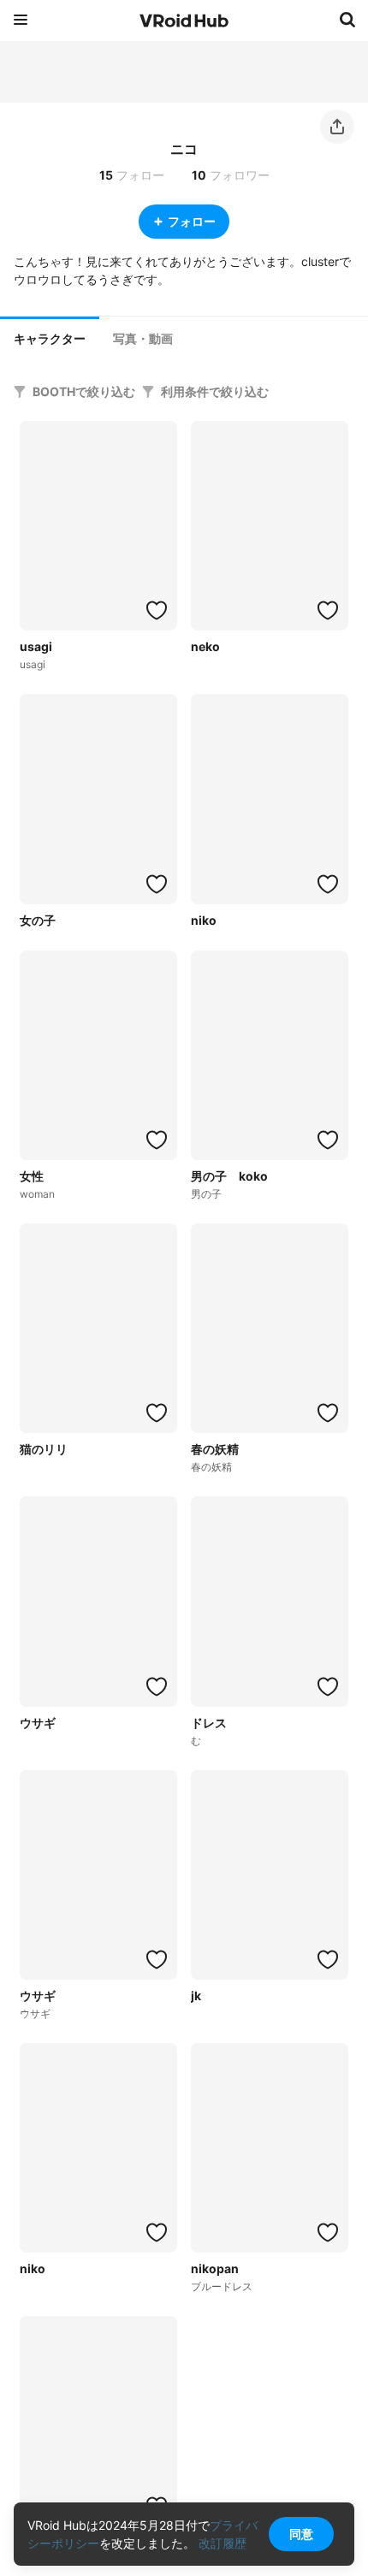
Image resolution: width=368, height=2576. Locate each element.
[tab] (50, 337)
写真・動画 (143, 339)
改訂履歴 (223, 2543)
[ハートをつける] (157, 610)
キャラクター (50, 339)
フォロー (192, 221)
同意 (301, 2534)
